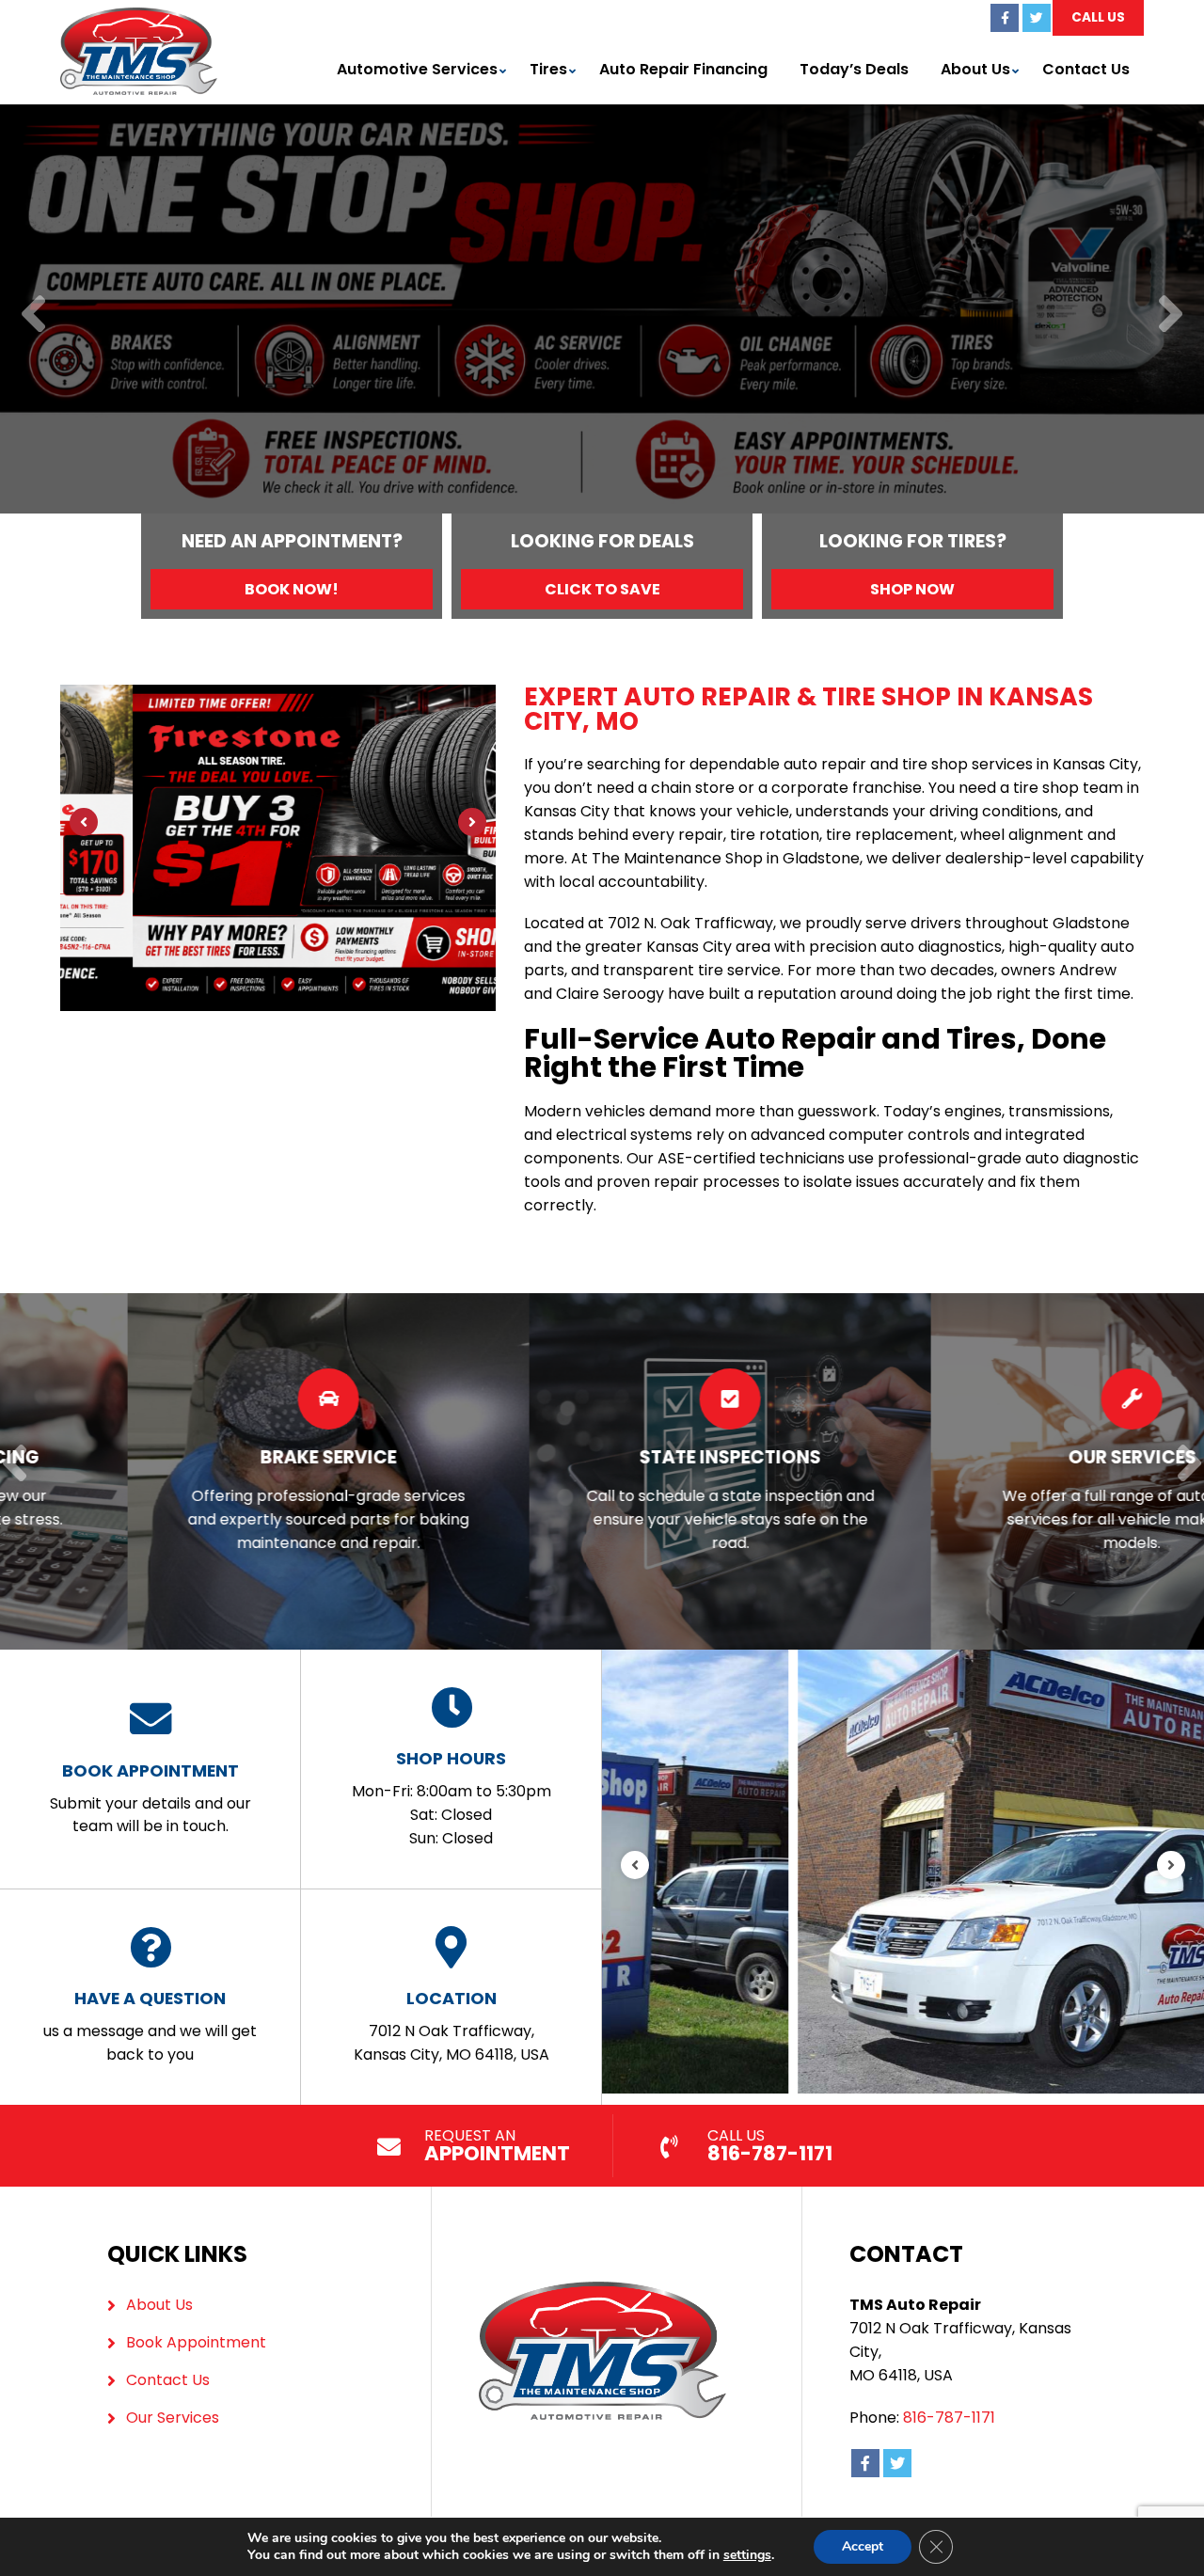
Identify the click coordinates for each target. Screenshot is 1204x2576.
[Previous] (33, 316)
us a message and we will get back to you (150, 2026)
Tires (548, 69)
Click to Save (602, 589)
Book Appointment (196, 2342)
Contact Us (1086, 69)
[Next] (1171, 316)
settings (747, 2555)
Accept (863, 2546)
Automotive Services (417, 69)
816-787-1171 (949, 2418)
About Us (975, 69)
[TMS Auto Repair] (139, 18)
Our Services (173, 2418)
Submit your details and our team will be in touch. (150, 1798)
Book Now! (292, 589)
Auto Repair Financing (683, 69)
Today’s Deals (854, 69)
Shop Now (912, 589)
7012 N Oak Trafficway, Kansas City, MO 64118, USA (451, 2026)
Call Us (1098, 17)
